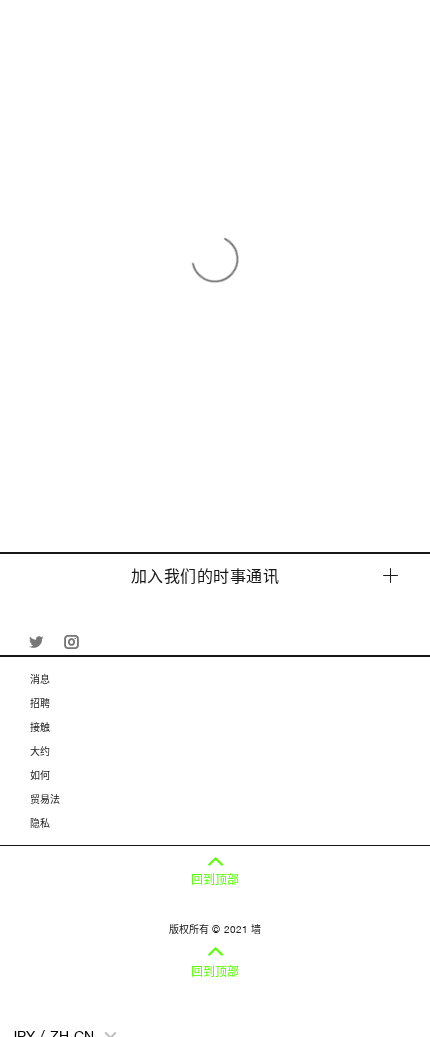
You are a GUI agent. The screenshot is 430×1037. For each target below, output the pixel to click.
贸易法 (45, 799)
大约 (40, 751)
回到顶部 (215, 880)
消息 (40, 679)
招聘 (40, 703)
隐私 (40, 823)
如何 (40, 775)
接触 (40, 727)
